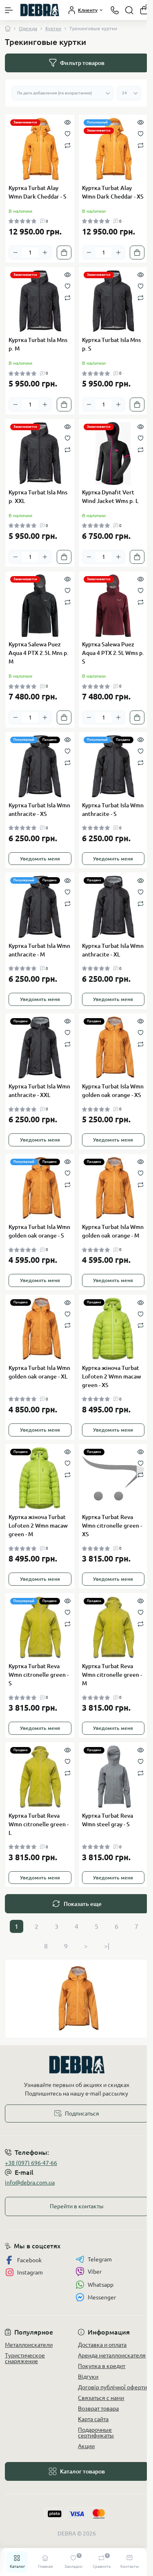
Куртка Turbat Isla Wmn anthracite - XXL (39, 1091)
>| (107, 1946)
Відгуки (88, 2377)
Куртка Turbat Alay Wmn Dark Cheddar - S (38, 192)
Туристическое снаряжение (25, 2358)
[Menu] (9, 10)
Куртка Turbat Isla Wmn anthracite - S (113, 810)
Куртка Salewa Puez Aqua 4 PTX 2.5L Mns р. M (39, 653)
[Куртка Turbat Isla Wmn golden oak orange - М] (113, 1189)
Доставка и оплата (102, 2345)
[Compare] (68, 145)
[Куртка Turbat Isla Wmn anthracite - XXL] (40, 1048)
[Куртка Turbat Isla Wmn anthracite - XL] (113, 907)
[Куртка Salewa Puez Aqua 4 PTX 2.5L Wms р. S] (113, 606)
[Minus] (16, 252)
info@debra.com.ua (30, 2183)
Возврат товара (98, 2408)
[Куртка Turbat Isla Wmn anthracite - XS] (40, 766)
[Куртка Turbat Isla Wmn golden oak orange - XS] (113, 1048)
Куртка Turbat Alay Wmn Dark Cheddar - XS (113, 192)
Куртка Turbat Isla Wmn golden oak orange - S (39, 1231)
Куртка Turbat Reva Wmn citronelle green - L (39, 1824)
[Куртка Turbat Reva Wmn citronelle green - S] (40, 1628)
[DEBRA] (76, 2065)
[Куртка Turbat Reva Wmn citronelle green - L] (40, 1777)
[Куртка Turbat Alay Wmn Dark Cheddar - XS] (113, 149)
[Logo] (40, 10)
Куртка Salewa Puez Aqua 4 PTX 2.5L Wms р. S (113, 653)
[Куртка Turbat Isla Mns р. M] (40, 302)
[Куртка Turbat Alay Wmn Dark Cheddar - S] (40, 149)
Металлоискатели (29, 2345)
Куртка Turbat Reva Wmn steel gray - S (108, 1820)
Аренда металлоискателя (112, 2355)
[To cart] (64, 252)
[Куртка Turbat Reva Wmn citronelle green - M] (113, 1628)
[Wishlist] (68, 133)
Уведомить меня (40, 859)
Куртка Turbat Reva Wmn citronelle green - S (39, 1675)
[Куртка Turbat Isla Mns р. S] (113, 302)
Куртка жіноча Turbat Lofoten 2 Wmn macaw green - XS (112, 1376)
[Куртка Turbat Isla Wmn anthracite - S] (113, 766)
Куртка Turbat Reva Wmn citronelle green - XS (112, 1526)
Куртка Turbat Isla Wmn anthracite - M (39, 950)
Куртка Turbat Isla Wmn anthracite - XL (113, 950)
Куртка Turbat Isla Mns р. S (111, 344)
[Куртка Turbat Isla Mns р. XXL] (40, 454)
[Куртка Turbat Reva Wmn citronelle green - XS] (113, 1479)
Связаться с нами (101, 2398)
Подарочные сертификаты (96, 2433)
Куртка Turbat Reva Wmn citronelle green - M (112, 1675)
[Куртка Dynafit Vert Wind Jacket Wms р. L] (113, 454)
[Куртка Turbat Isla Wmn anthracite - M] (40, 907)
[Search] (129, 10)
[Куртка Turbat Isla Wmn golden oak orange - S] (40, 1189)
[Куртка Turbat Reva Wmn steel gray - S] (113, 1777)
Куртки (53, 28)
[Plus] (45, 252)
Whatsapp (101, 2285)
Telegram (100, 2259)
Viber (95, 2272)
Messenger (102, 2297)
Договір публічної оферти (112, 2387)
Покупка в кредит (102, 2366)
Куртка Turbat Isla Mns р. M (38, 344)
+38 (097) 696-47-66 (31, 2163)
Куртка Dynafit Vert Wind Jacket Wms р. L (110, 497)
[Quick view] (68, 122)
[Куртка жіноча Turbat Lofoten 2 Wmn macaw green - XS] (113, 1329)
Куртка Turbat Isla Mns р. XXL (38, 497)
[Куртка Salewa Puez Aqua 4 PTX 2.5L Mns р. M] (40, 606)
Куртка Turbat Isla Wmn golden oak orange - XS (113, 1091)
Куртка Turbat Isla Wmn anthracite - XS (39, 810)
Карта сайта (93, 2419)
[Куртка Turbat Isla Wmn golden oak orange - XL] (40, 1329)
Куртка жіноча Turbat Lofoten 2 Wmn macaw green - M (38, 1526)
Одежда (28, 28)
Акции (86, 2446)
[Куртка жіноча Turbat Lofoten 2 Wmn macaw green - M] (40, 1479)
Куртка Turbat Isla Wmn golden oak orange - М (113, 1231)
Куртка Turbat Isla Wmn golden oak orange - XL (39, 1372)
